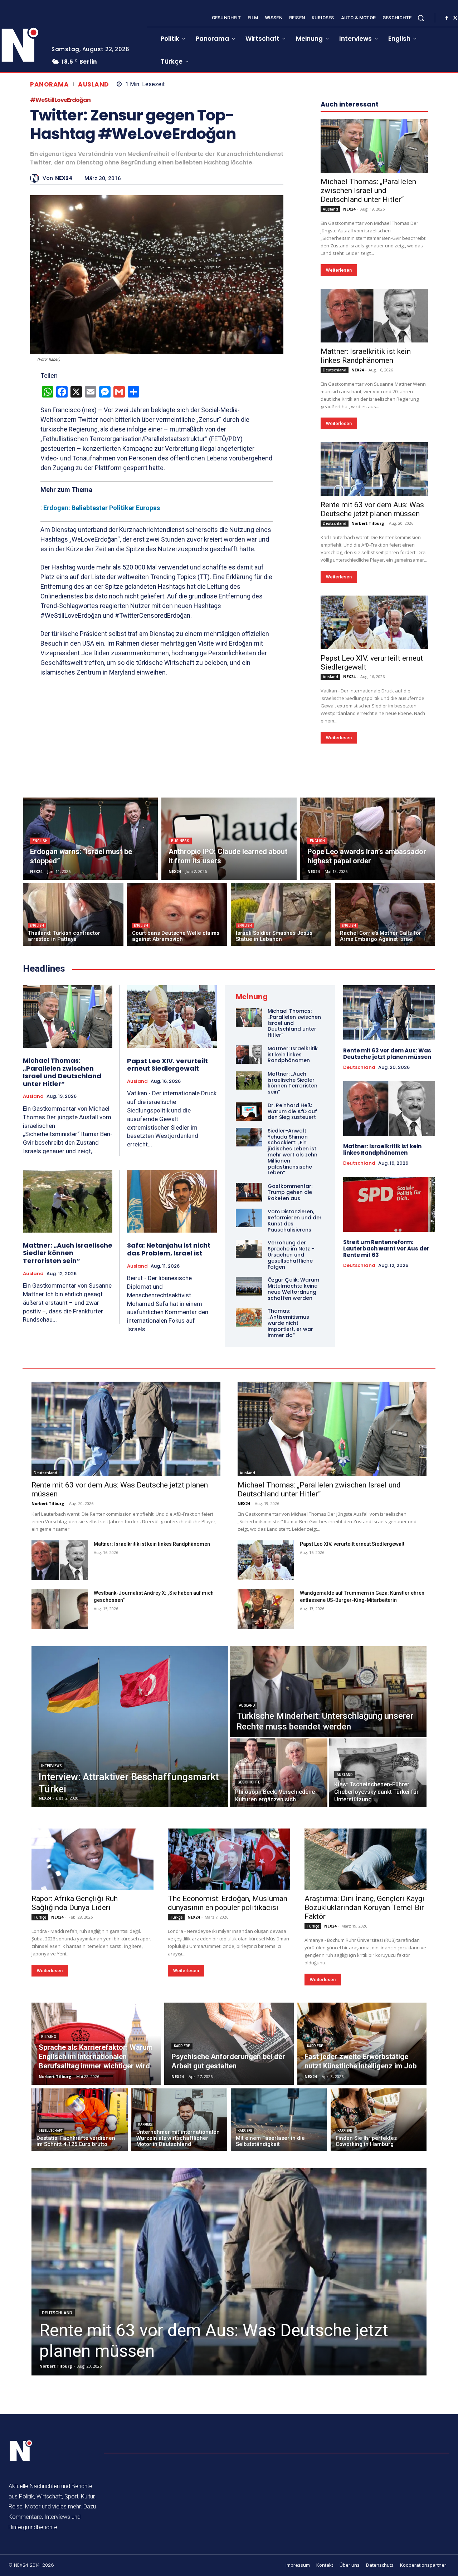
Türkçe (40, 1917)
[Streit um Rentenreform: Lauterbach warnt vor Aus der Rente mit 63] (389, 1204)
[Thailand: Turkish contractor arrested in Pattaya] (73, 915)
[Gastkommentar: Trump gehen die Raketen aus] (249, 1192)
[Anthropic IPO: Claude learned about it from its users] (229, 839)
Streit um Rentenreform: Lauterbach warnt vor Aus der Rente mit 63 (386, 1248)
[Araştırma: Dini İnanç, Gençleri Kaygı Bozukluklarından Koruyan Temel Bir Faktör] (366, 1859)
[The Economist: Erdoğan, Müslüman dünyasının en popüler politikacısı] (229, 1859)
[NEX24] (36, 178)
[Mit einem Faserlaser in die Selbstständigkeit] (279, 2120)
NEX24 (64, 178)
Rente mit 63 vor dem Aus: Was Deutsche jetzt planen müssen (372, 509)
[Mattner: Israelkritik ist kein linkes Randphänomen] (374, 316)
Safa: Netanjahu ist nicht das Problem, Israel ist (169, 1249)
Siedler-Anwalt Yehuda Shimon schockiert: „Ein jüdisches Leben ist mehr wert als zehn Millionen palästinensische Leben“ (293, 1152)
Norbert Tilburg (368, 523)
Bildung (49, 2037)
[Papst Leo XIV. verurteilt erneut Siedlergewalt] (374, 622)
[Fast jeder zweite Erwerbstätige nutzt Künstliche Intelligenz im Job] (362, 2044)
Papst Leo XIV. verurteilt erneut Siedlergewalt (167, 1065)
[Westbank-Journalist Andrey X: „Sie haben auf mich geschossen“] (60, 1609)
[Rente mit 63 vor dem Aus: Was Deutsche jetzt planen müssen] (374, 469)
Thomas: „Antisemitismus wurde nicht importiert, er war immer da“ (290, 1323)
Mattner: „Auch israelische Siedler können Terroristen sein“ (68, 1253)
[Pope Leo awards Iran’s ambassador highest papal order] (368, 839)
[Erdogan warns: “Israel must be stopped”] (90, 839)
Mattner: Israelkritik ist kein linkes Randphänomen (366, 356)
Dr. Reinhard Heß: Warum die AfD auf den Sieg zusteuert (292, 1111)
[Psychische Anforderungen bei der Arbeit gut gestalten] (229, 2044)
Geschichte (249, 1782)
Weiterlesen (339, 270)
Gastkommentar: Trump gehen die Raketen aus (290, 1192)
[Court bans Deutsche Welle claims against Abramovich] (177, 915)
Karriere (182, 2046)
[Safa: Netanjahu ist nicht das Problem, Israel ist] (172, 1201)
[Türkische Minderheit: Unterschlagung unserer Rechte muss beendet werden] (328, 1692)
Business (180, 841)
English (40, 841)
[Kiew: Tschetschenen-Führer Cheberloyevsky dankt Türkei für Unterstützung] (378, 1773)
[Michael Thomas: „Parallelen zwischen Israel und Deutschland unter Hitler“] (374, 146)
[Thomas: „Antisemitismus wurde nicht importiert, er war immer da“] (249, 1317)
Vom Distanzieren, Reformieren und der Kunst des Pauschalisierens (295, 1220)
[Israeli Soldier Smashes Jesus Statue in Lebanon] (281, 915)
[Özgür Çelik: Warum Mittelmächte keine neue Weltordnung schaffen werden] (249, 1286)
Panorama (49, 85)
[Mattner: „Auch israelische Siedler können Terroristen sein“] (68, 1201)
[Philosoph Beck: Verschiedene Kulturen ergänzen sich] (279, 1773)
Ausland (94, 85)
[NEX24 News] (21, 2451)
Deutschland (335, 370)
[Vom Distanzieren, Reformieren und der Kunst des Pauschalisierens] (249, 1218)
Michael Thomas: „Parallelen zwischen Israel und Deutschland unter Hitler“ (368, 191)
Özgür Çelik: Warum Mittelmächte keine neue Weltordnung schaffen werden (293, 1289)
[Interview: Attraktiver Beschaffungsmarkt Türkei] (130, 1727)
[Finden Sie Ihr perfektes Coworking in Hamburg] (379, 2120)
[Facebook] (447, 18)
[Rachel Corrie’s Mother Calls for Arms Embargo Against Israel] (385, 915)
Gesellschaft (50, 2131)
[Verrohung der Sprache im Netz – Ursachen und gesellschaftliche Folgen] (249, 1249)
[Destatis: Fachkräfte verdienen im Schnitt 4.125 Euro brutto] (80, 2120)
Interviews (52, 1766)
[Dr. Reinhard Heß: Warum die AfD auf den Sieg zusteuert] (249, 1111)
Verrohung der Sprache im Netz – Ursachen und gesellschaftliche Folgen (291, 1255)
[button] (421, 18)
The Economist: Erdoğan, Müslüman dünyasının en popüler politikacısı (228, 1903)
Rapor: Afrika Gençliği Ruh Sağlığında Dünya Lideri (75, 1903)
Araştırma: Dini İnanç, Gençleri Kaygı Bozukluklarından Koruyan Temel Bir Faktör (364, 1908)
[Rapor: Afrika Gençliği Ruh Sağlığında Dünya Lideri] (92, 1859)
